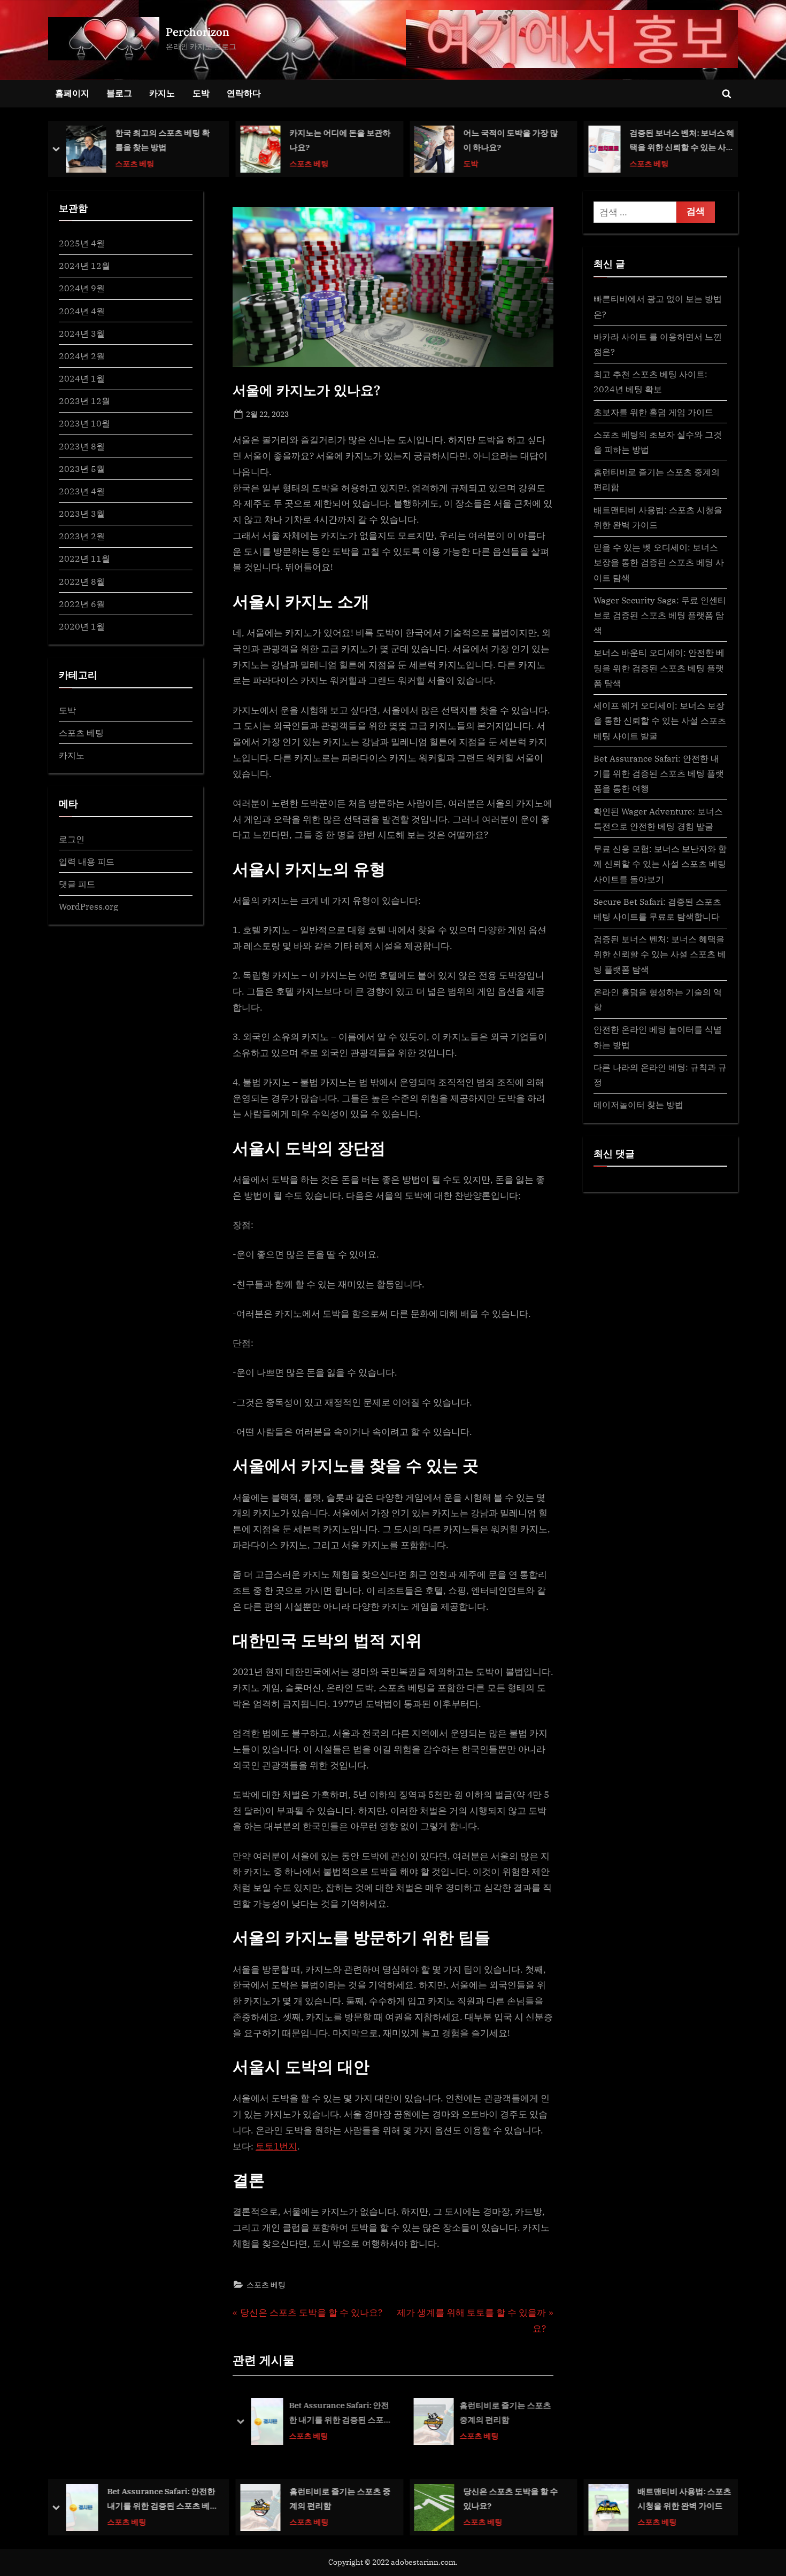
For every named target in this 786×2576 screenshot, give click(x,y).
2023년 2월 (82, 536)
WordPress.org (88, 906)
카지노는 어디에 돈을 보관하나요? (166, 140)
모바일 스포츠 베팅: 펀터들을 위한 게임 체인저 (685, 2498)
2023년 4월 (82, 491)
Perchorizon (198, 32)
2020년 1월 (82, 626)
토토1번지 (276, 2146)
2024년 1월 (82, 378)
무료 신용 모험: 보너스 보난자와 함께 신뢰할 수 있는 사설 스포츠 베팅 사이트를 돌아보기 (660, 864)
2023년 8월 (82, 446)
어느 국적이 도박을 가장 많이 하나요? (337, 140)
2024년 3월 (82, 333)
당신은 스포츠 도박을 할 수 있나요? (337, 2498)
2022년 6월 (82, 604)
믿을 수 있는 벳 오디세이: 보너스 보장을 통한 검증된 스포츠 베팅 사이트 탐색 (659, 562)
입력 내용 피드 (87, 861)
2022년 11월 (84, 558)
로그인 (72, 839)
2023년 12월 (84, 401)
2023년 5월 (82, 468)
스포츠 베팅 (135, 163)
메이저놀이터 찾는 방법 (638, 1104)
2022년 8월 (82, 581)
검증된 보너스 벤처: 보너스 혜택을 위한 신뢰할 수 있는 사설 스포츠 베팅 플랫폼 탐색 (508, 141)
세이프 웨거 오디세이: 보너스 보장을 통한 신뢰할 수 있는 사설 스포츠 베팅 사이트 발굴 (660, 720)
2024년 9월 (82, 288)
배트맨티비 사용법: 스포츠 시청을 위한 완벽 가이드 (510, 2498)
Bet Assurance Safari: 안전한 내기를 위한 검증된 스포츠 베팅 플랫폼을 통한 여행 (340, 2414)
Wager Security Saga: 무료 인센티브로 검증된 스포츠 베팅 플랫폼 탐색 (660, 615)
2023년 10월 (84, 423)
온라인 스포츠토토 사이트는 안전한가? (687, 140)
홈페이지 (72, 93)
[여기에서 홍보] (572, 39)
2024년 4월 (82, 311)
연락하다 (244, 93)
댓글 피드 (77, 884)
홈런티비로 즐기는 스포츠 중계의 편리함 (505, 2413)
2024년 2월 (82, 356)
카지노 (162, 93)
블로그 (119, 93)
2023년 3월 (82, 513)
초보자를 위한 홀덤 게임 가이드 (653, 412)
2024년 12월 (84, 265)
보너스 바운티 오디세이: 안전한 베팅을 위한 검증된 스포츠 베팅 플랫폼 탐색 (659, 668)
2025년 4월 (82, 243)
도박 (201, 93)
